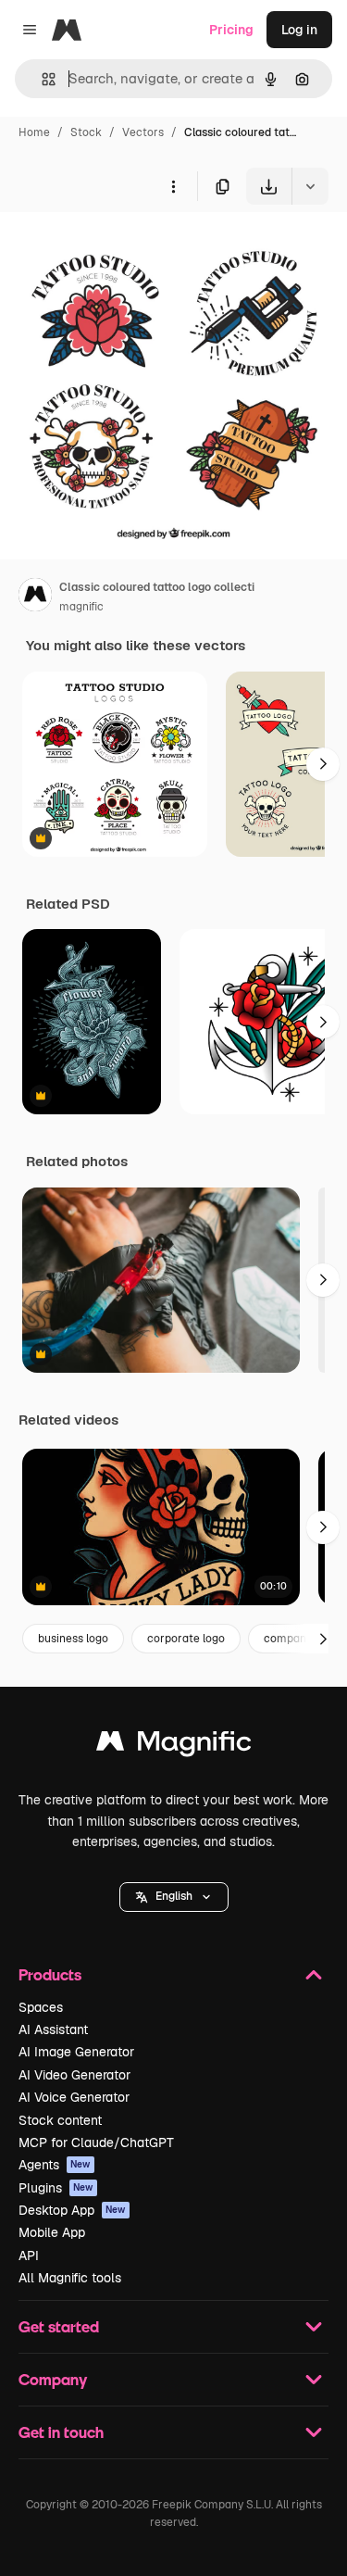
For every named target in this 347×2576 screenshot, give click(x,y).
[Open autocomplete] (41, 79)
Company (53, 2379)
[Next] (323, 764)
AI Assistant (53, 2029)
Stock (86, 132)
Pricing (231, 30)
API (29, 2256)
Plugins (56, 2188)
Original (118, 248)
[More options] (173, 186)
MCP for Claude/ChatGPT (96, 2142)
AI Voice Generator (74, 2097)
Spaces (41, 2007)
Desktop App (72, 2210)
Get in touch (61, 2432)
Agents (55, 2165)
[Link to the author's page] (35, 597)
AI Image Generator (76, 2052)
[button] (174, 1897)
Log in (299, 30)
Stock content (60, 2120)
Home (34, 132)
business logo (73, 1639)
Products (50, 1974)
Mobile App (52, 2232)
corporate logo (186, 1639)
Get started (59, 2326)
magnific (81, 607)
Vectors (143, 132)
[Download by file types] (310, 186)
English (174, 1896)
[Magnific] (174, 1746)
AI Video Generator (74, 2075)
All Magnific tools (70, 2278)
